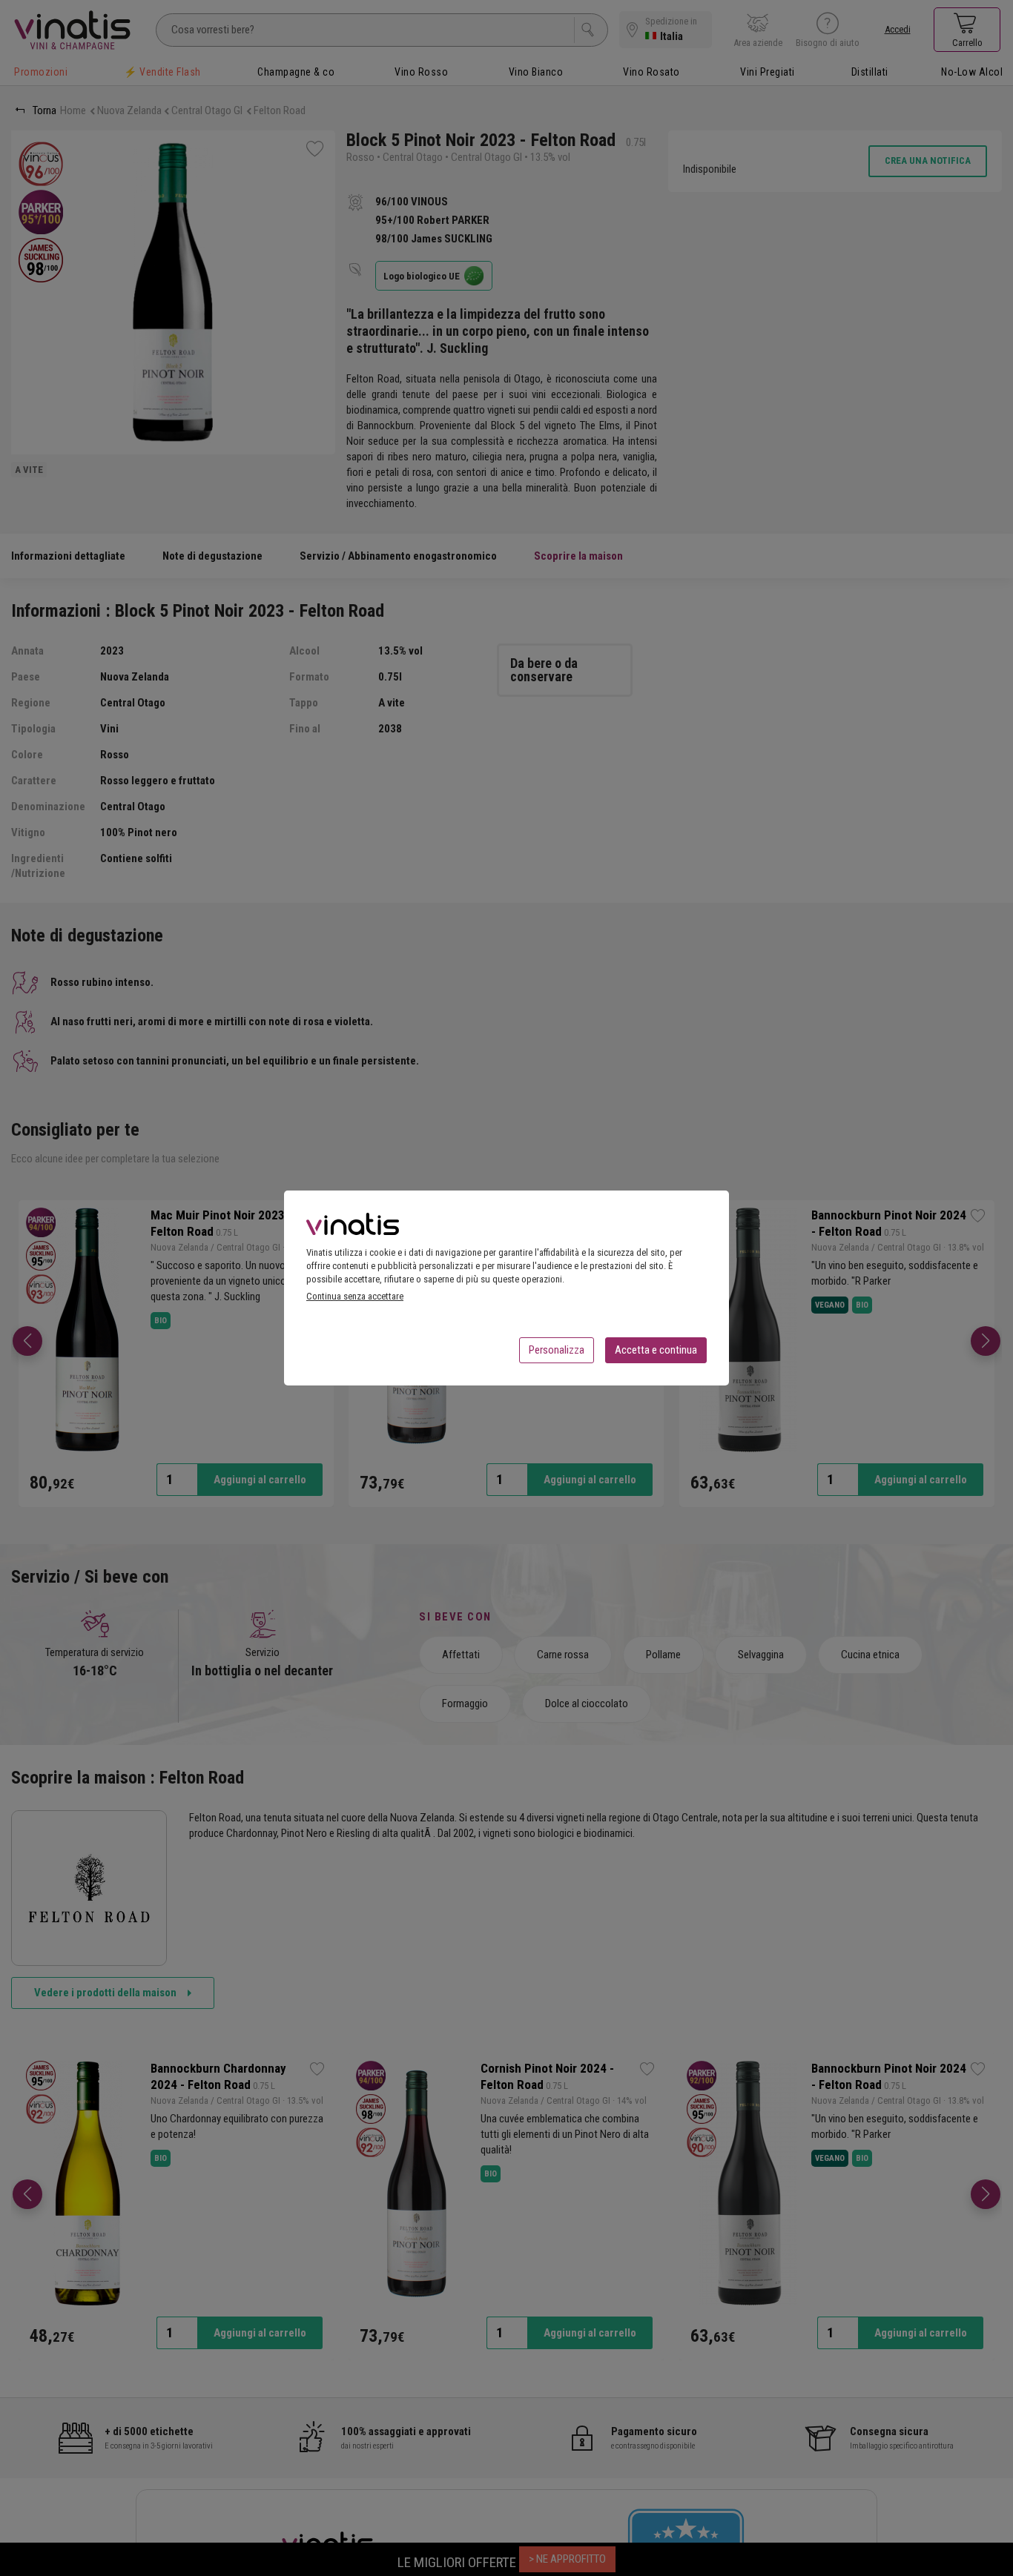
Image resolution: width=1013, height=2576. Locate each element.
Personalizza (557, 1350)
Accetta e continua (656, 1350)
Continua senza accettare (355, 1296)
